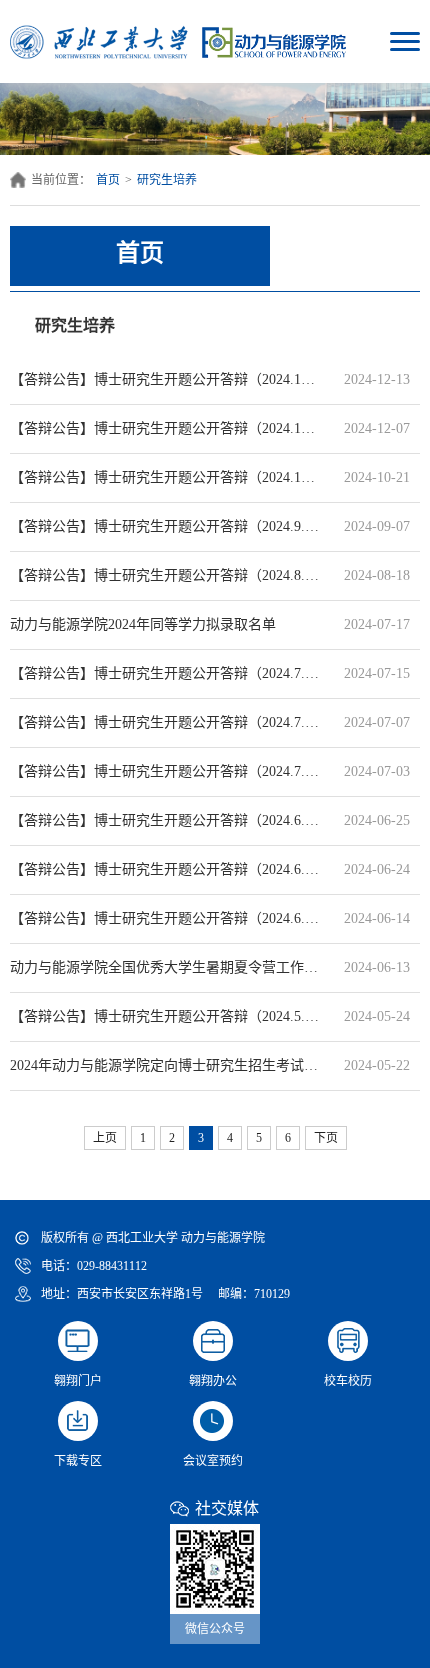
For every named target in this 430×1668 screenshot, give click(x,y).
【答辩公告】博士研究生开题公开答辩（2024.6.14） (165, 918)
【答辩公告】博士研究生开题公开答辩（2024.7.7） (165, 722)
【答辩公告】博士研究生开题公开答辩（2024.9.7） (165, 526)
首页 (108, 180)
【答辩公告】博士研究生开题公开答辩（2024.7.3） (165, 771)
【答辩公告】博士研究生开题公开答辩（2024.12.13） (165, 379)
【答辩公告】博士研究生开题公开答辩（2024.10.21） (165, 477)
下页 (326, 1138)
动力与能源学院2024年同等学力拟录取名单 (165, 624)
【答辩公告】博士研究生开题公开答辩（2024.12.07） (165, 428)
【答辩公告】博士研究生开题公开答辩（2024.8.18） (165, 575)
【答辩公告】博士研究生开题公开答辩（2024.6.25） (165, 820)
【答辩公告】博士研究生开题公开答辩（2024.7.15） (165, 673)
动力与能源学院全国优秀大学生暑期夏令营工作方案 (165, 967)
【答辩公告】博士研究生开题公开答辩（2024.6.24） (165, 869)
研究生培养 (167, 180)
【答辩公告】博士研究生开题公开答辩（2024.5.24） (165, 1016)
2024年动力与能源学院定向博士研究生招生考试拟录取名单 (165, 1065)
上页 (105, 1138)
